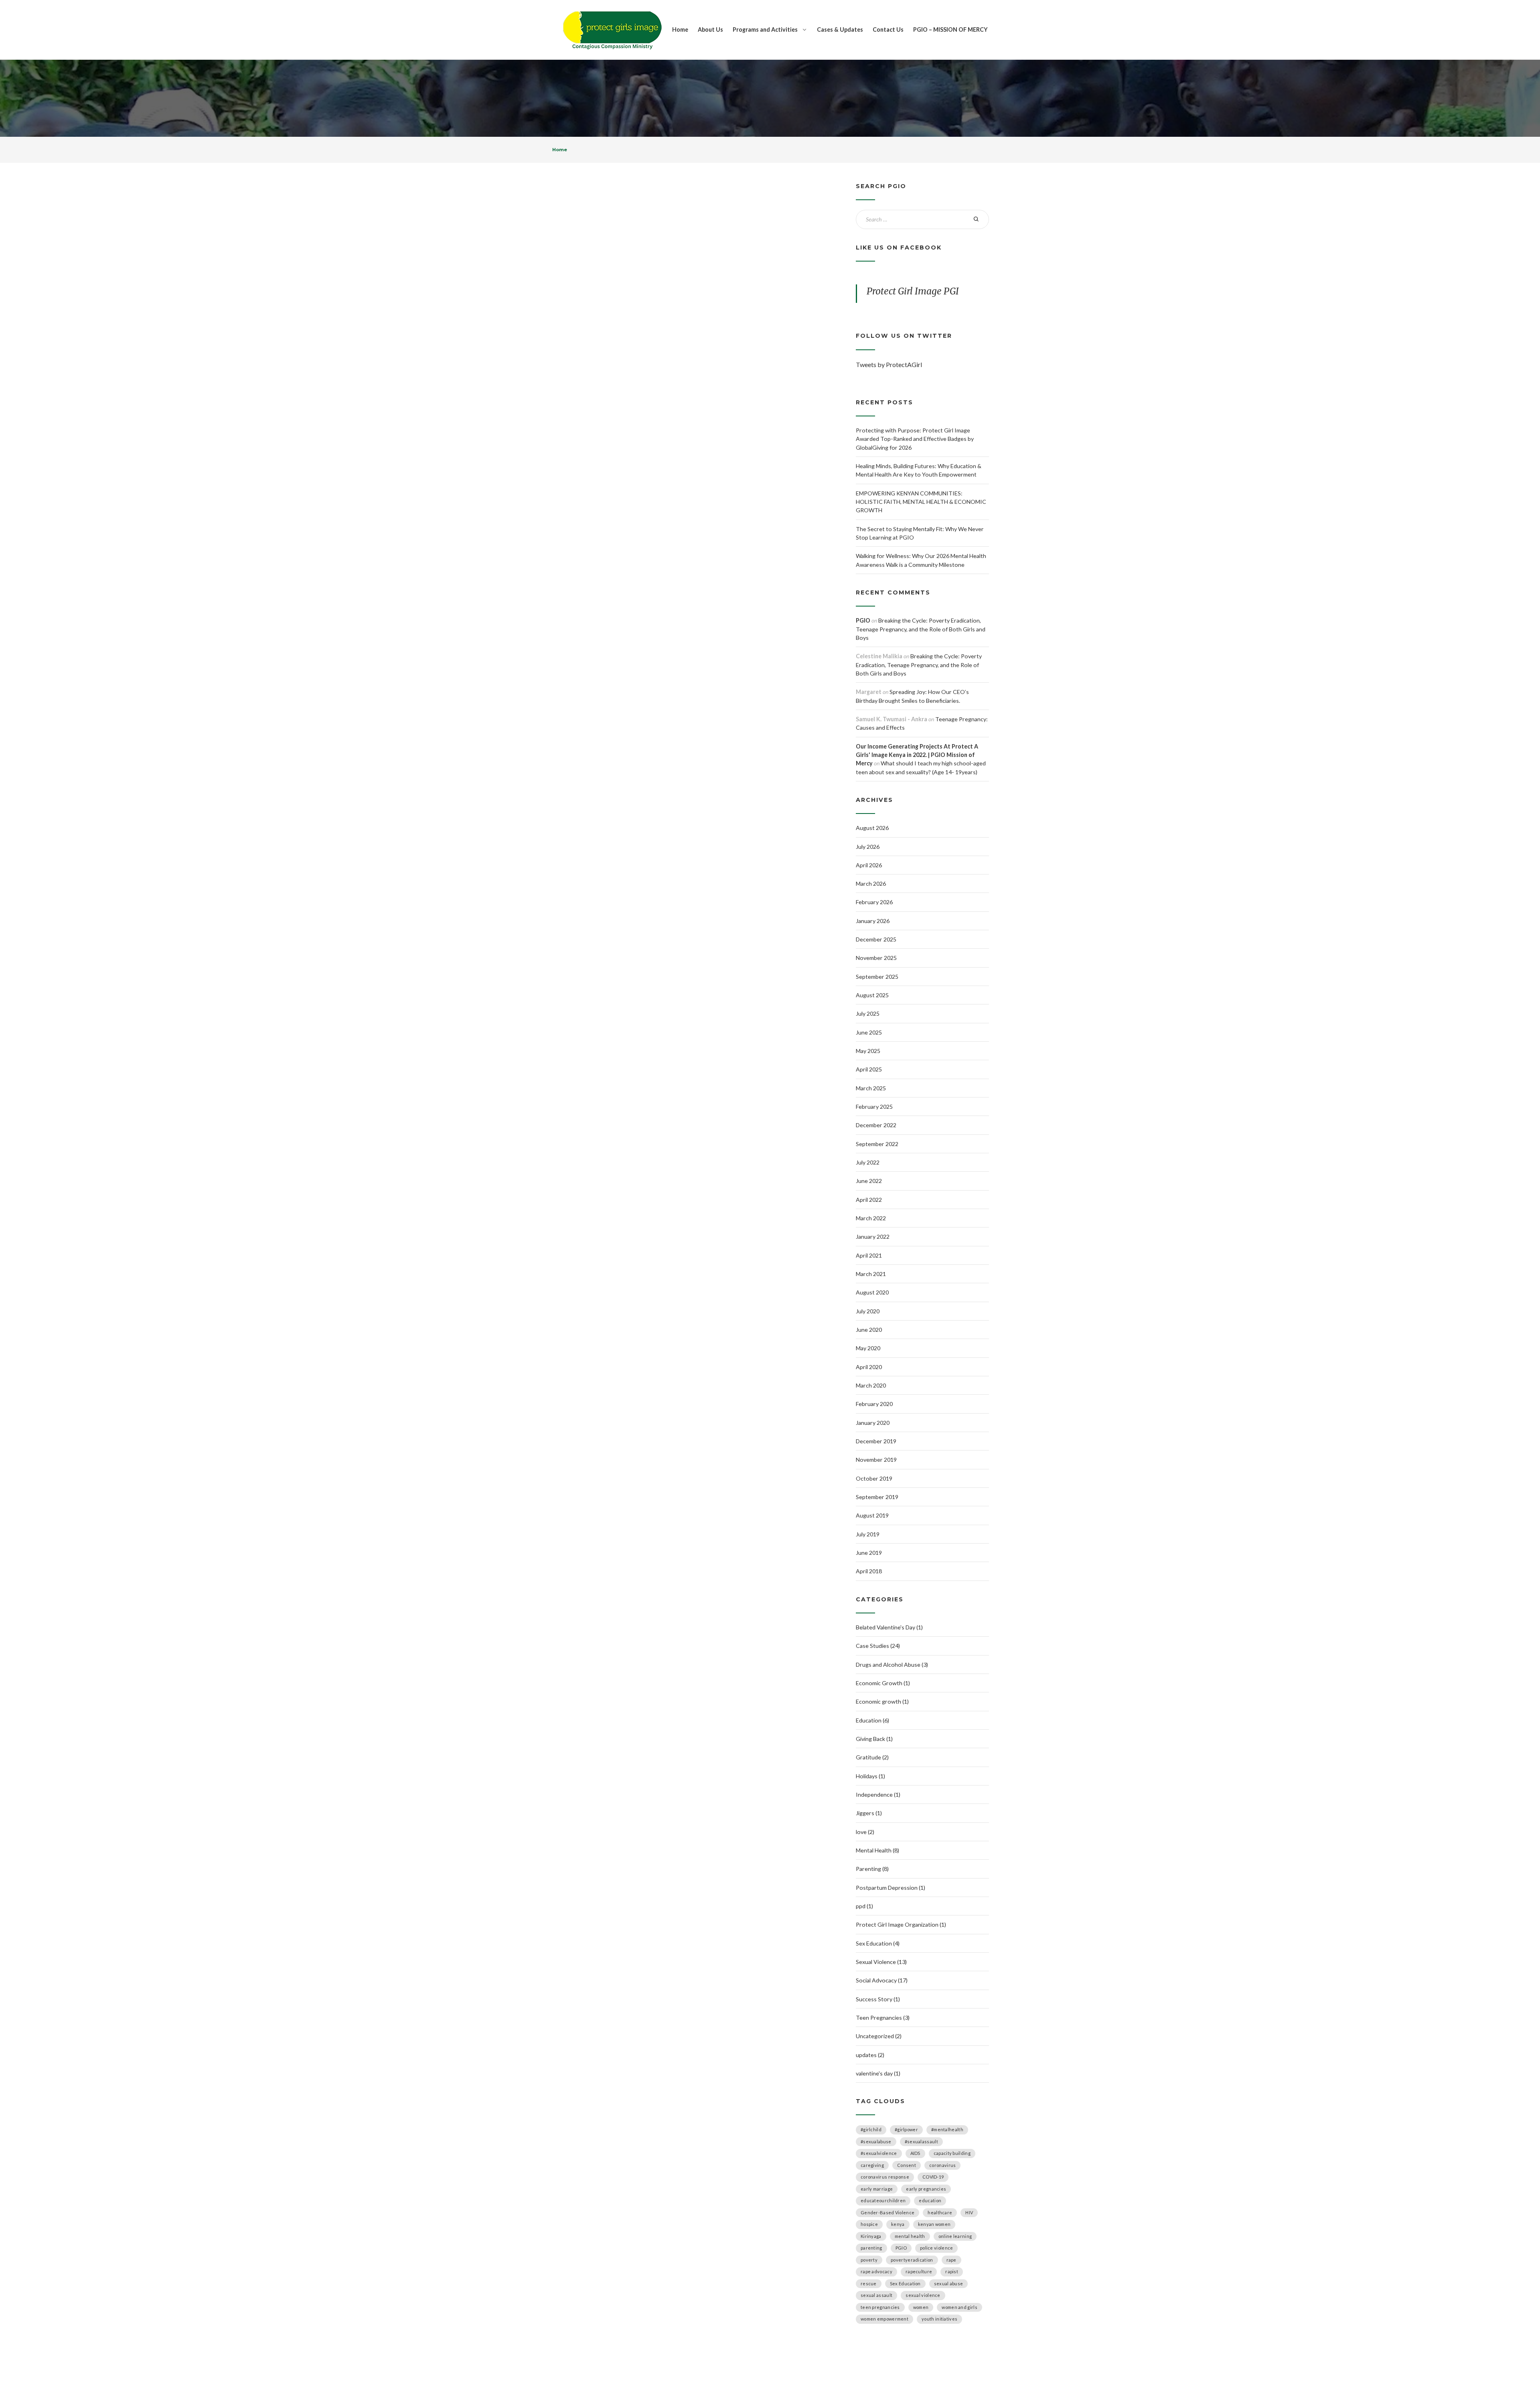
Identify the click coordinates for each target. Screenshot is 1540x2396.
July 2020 (868, 1311)
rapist (952, 2271)
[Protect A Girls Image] (612, 30)
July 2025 (868, 1013)
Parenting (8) (872, 1869)
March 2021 (871, 1274)
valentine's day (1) (878, 2073)
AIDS (915, 2153)
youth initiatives (939, 2319)
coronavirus (942, 2165)
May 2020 (868, 1348)
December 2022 (876, 1125)
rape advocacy (876, 2271)
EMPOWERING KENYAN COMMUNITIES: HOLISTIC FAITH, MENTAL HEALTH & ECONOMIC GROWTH (921, 502)
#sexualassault (921, 2141)
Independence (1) (878, 1794)
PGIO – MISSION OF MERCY (950, 29)
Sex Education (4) (878, 1943)
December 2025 (876, 939)
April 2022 (869, 1200)
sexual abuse (949, 2283)
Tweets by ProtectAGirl (889, 364)
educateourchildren (883, 2200)
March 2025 (871, 1088)
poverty (869, 2260)
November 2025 (876, 958)
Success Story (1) (878, 1999)
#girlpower (906, 2129)
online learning (955, 2236)
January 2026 (873, 921)
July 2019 (868, 1534)
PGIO (863, 620)
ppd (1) (864, 1906)
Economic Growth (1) (883, 1683)
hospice (869, 2224)
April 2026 (869, 865)
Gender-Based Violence (888, 2212)
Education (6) (872, 1720)
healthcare (940, 2212)
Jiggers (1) (869, 1813)
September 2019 (877, 1497)
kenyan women (934, 2224)
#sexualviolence (879, 2153)
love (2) (865, 1832)
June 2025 (869, 1032)
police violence (937, 2248)
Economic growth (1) (882, 1701)
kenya (898, 2224)
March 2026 (871, 884)
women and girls (959, 2307)
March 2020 (871, 1385)
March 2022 (871, 1218)
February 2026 (874, 902)
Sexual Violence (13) (881, 1962)
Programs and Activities (765, 29)
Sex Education (905, 2283)
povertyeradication (912, 2260)
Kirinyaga (871, 2236)
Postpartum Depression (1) (891, 1888)
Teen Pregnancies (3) (883, 2018)
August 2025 (872, 995)
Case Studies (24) (878, 1646)
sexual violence (923, 2295)
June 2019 (869, 1553)
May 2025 (868, 1051)
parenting (871, 2248)
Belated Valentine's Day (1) (889, 1627)
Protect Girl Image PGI (913, 291)
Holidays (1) (870, 1776)
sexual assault (876, 2295)
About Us (710, 29)
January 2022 (873, 1237)
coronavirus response (885, 2177)
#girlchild (871, 2129)
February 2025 (874, 1107)
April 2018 (869, 1571)
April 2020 (869, 1367)
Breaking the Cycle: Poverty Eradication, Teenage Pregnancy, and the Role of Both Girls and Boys (921, 629)
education (930, 2200)
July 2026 (868, 847)
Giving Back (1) (874, 1739)
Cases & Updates (840, 29)
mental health (910, 2236)
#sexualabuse (876, 2141)
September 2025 (877, 977)
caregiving (872, 2165)
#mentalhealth (947, 2129)
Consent (907, 2165)
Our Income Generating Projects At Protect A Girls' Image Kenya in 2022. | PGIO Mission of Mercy (917, 755)
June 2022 (869, 1181)
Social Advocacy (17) (882, 1980)
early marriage (877, 2189)
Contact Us (888, 29)
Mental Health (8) (877, 1850)
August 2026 (872, 828)
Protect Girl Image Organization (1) (901, 1924)
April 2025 (869, 1069)
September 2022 (877, 1144)
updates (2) (870, 2055)
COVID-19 (933, 2177)
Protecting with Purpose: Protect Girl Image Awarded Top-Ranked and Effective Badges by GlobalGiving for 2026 (915, 439)
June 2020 (869, 1330)
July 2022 (868, 1162)
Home (680, 29)
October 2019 (874, 1478)
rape (951, 2260)
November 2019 (876, 1460)
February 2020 (874, 1404)
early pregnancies (926, 2189)
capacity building (952, 2153)
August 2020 (872, 1292)
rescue (869, 2283)
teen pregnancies (880, 2307)
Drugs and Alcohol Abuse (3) (892, 1665)
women (921, 2307)
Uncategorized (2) (879, 2036)
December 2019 (876, 1441)
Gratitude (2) (872, 1757)
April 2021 (869, 1255)
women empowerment (884, 2319)
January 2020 (873, 1423)
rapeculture (919, 2271)
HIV (969, 2212)
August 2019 (872, 1515)
